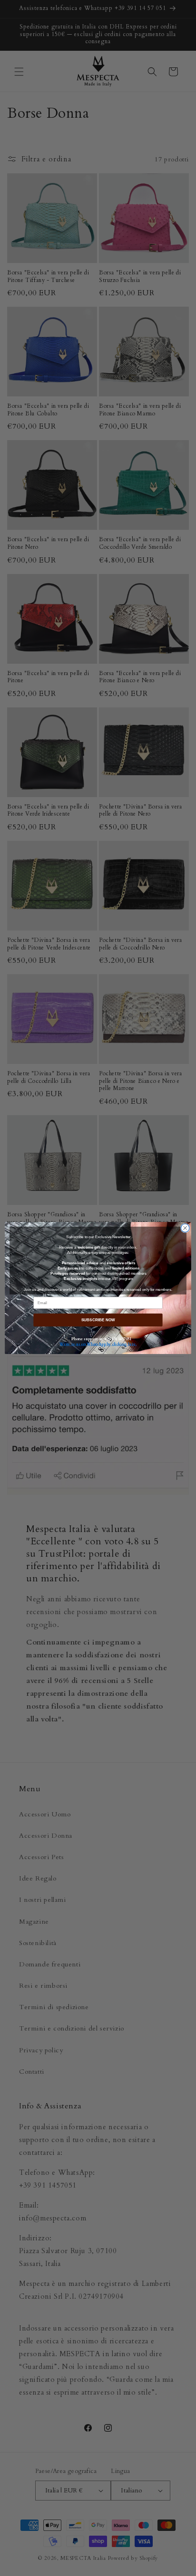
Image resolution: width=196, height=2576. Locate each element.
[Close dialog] (185, 1228)
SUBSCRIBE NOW (98, 1320)
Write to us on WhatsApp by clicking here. (98, 1344)
